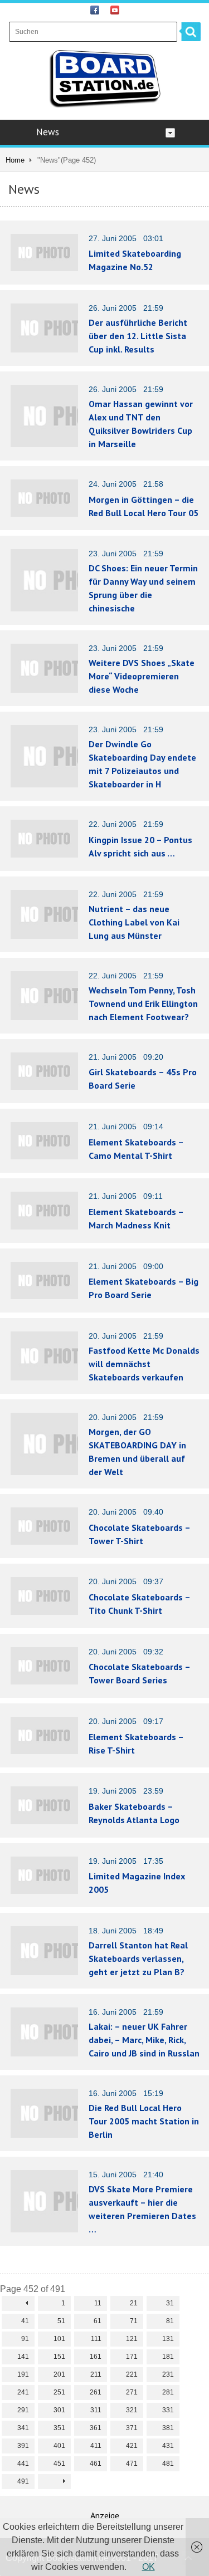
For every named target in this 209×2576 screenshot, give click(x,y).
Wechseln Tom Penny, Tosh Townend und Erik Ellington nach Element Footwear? (143, 1003)
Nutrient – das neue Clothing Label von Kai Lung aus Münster (134, 922)
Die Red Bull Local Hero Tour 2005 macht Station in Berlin (144, 2121)
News (48, 132)
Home (15, 160)
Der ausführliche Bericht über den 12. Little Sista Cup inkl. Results (138, 336)
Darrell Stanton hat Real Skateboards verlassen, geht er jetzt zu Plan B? (138, 1958)
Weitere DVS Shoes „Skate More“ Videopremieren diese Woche (142, 676)
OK (149, 2567)
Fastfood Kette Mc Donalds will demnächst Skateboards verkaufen (144, 1364)
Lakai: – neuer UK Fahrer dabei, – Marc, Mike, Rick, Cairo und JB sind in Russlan (144, 2040)
